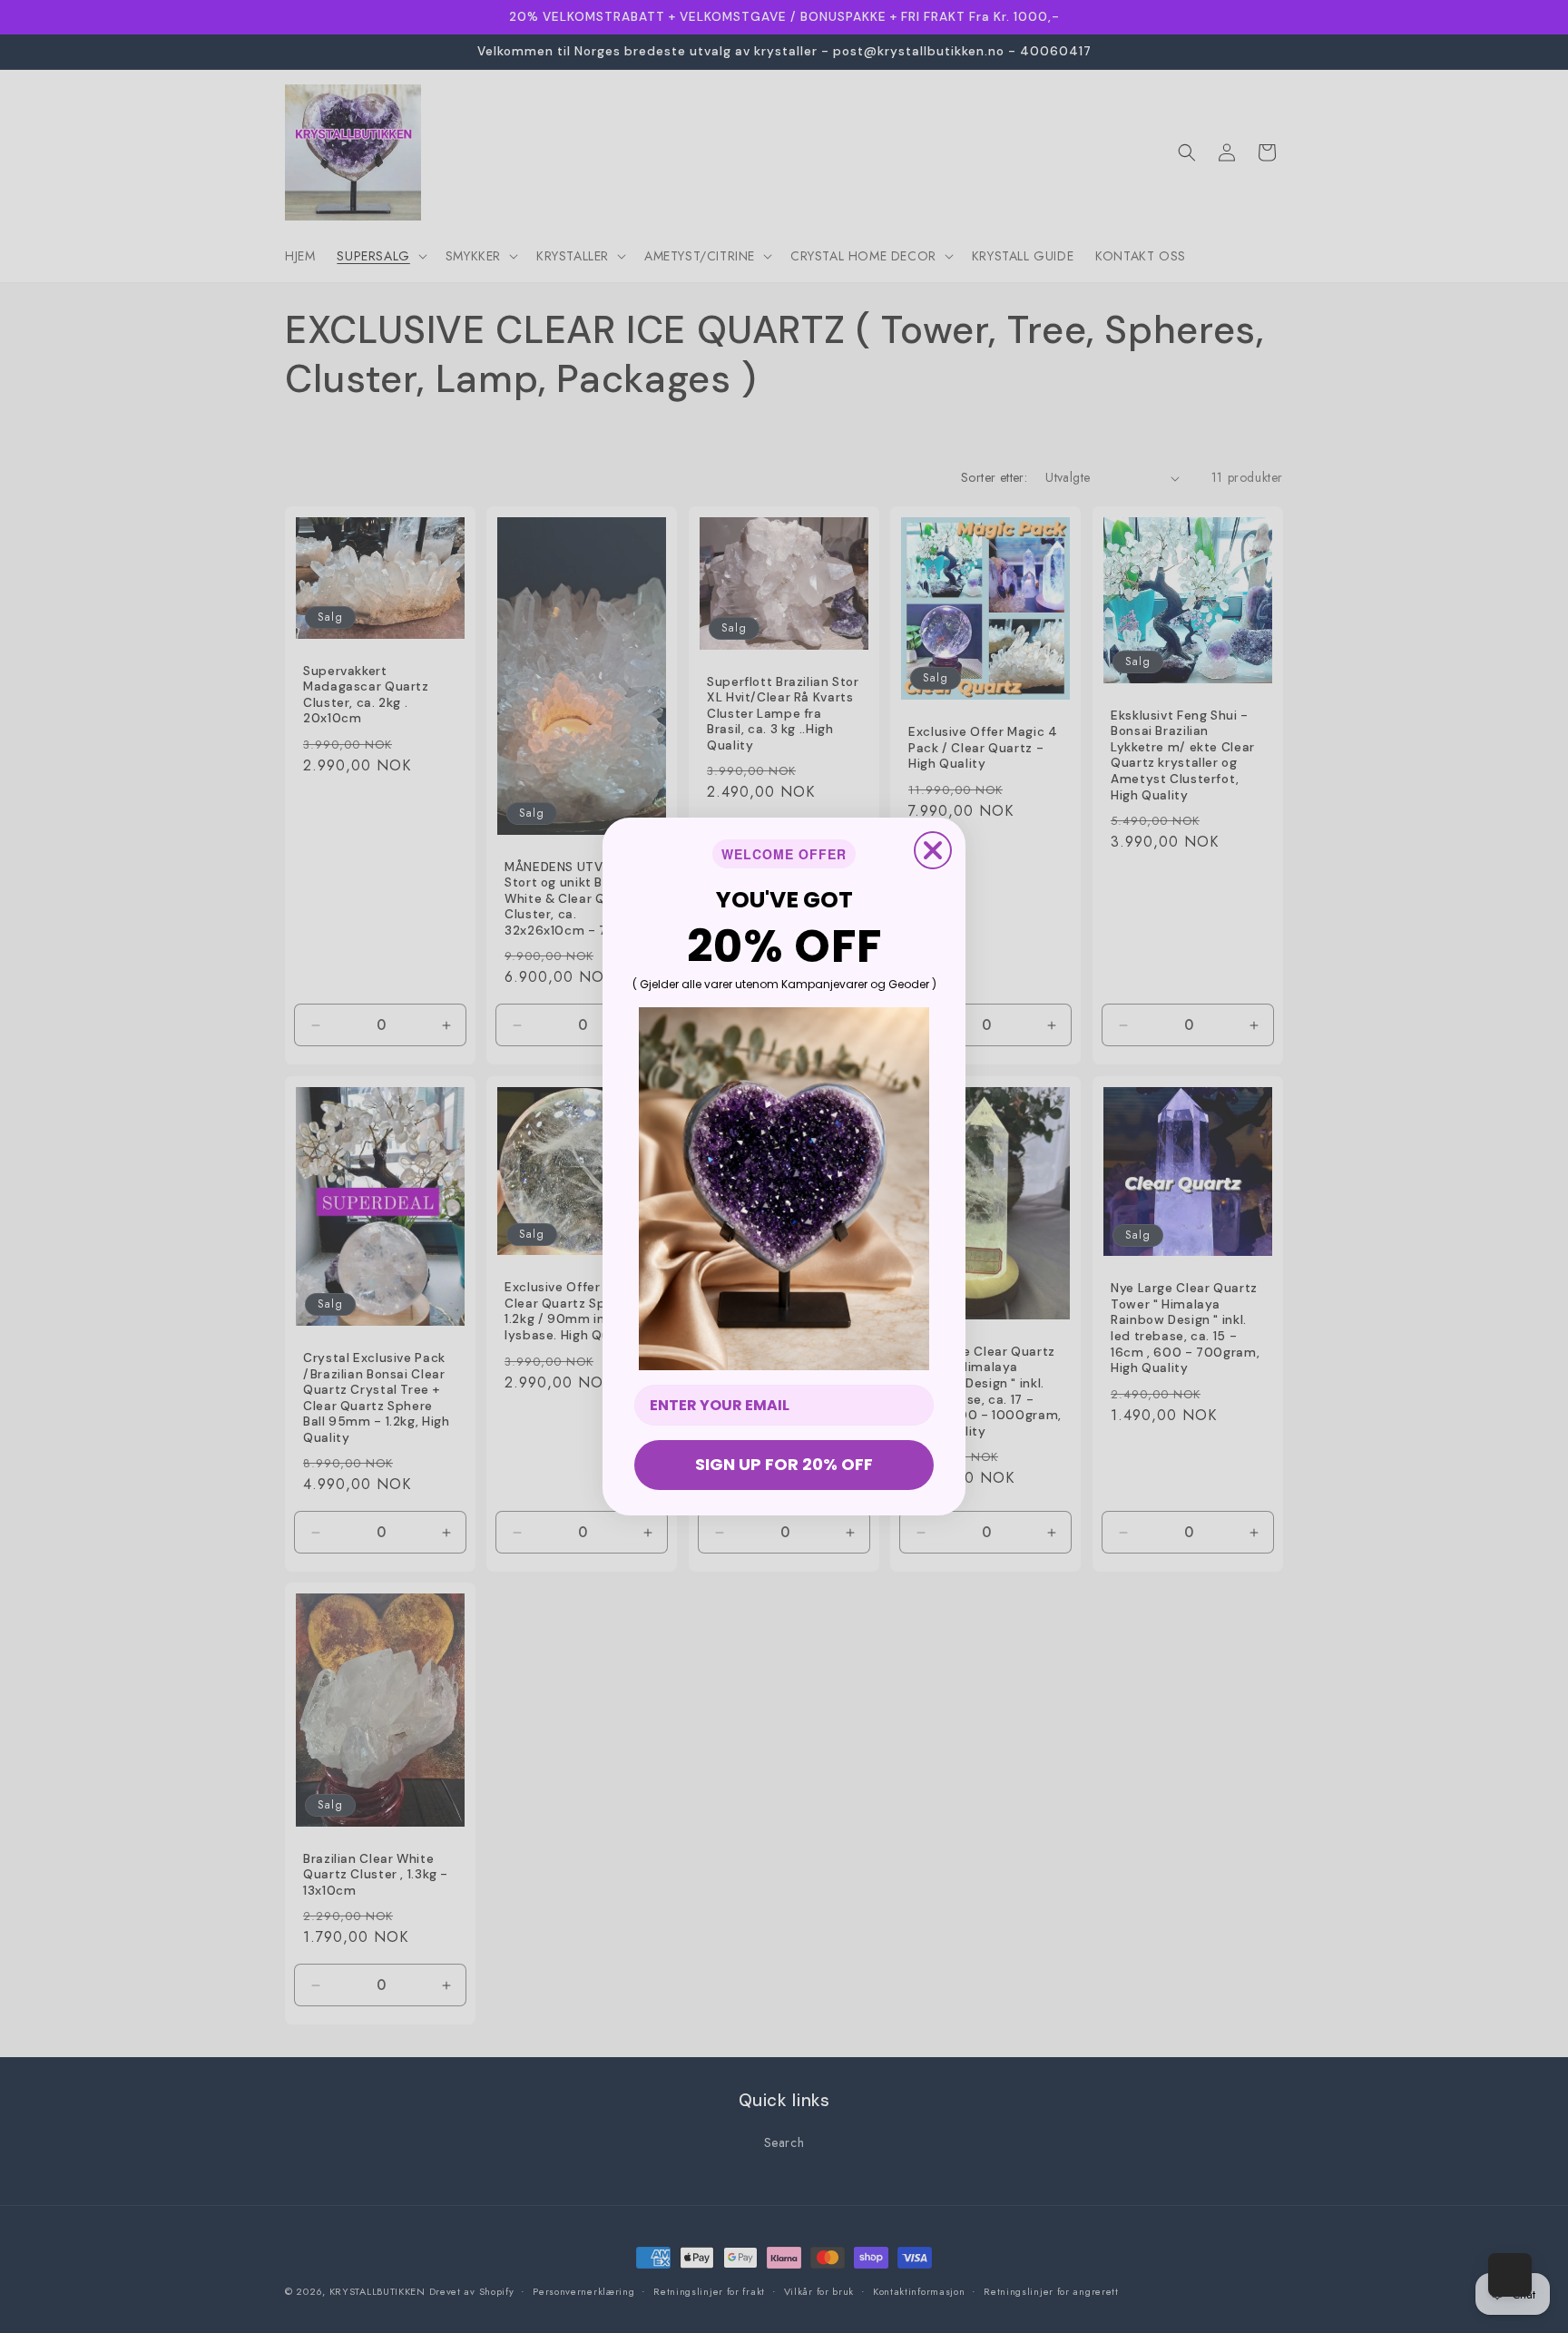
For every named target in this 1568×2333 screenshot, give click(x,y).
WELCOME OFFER (784, 854)
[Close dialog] (933, 850)
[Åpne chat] (1510, 2275)
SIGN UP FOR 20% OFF (784, 1464)
